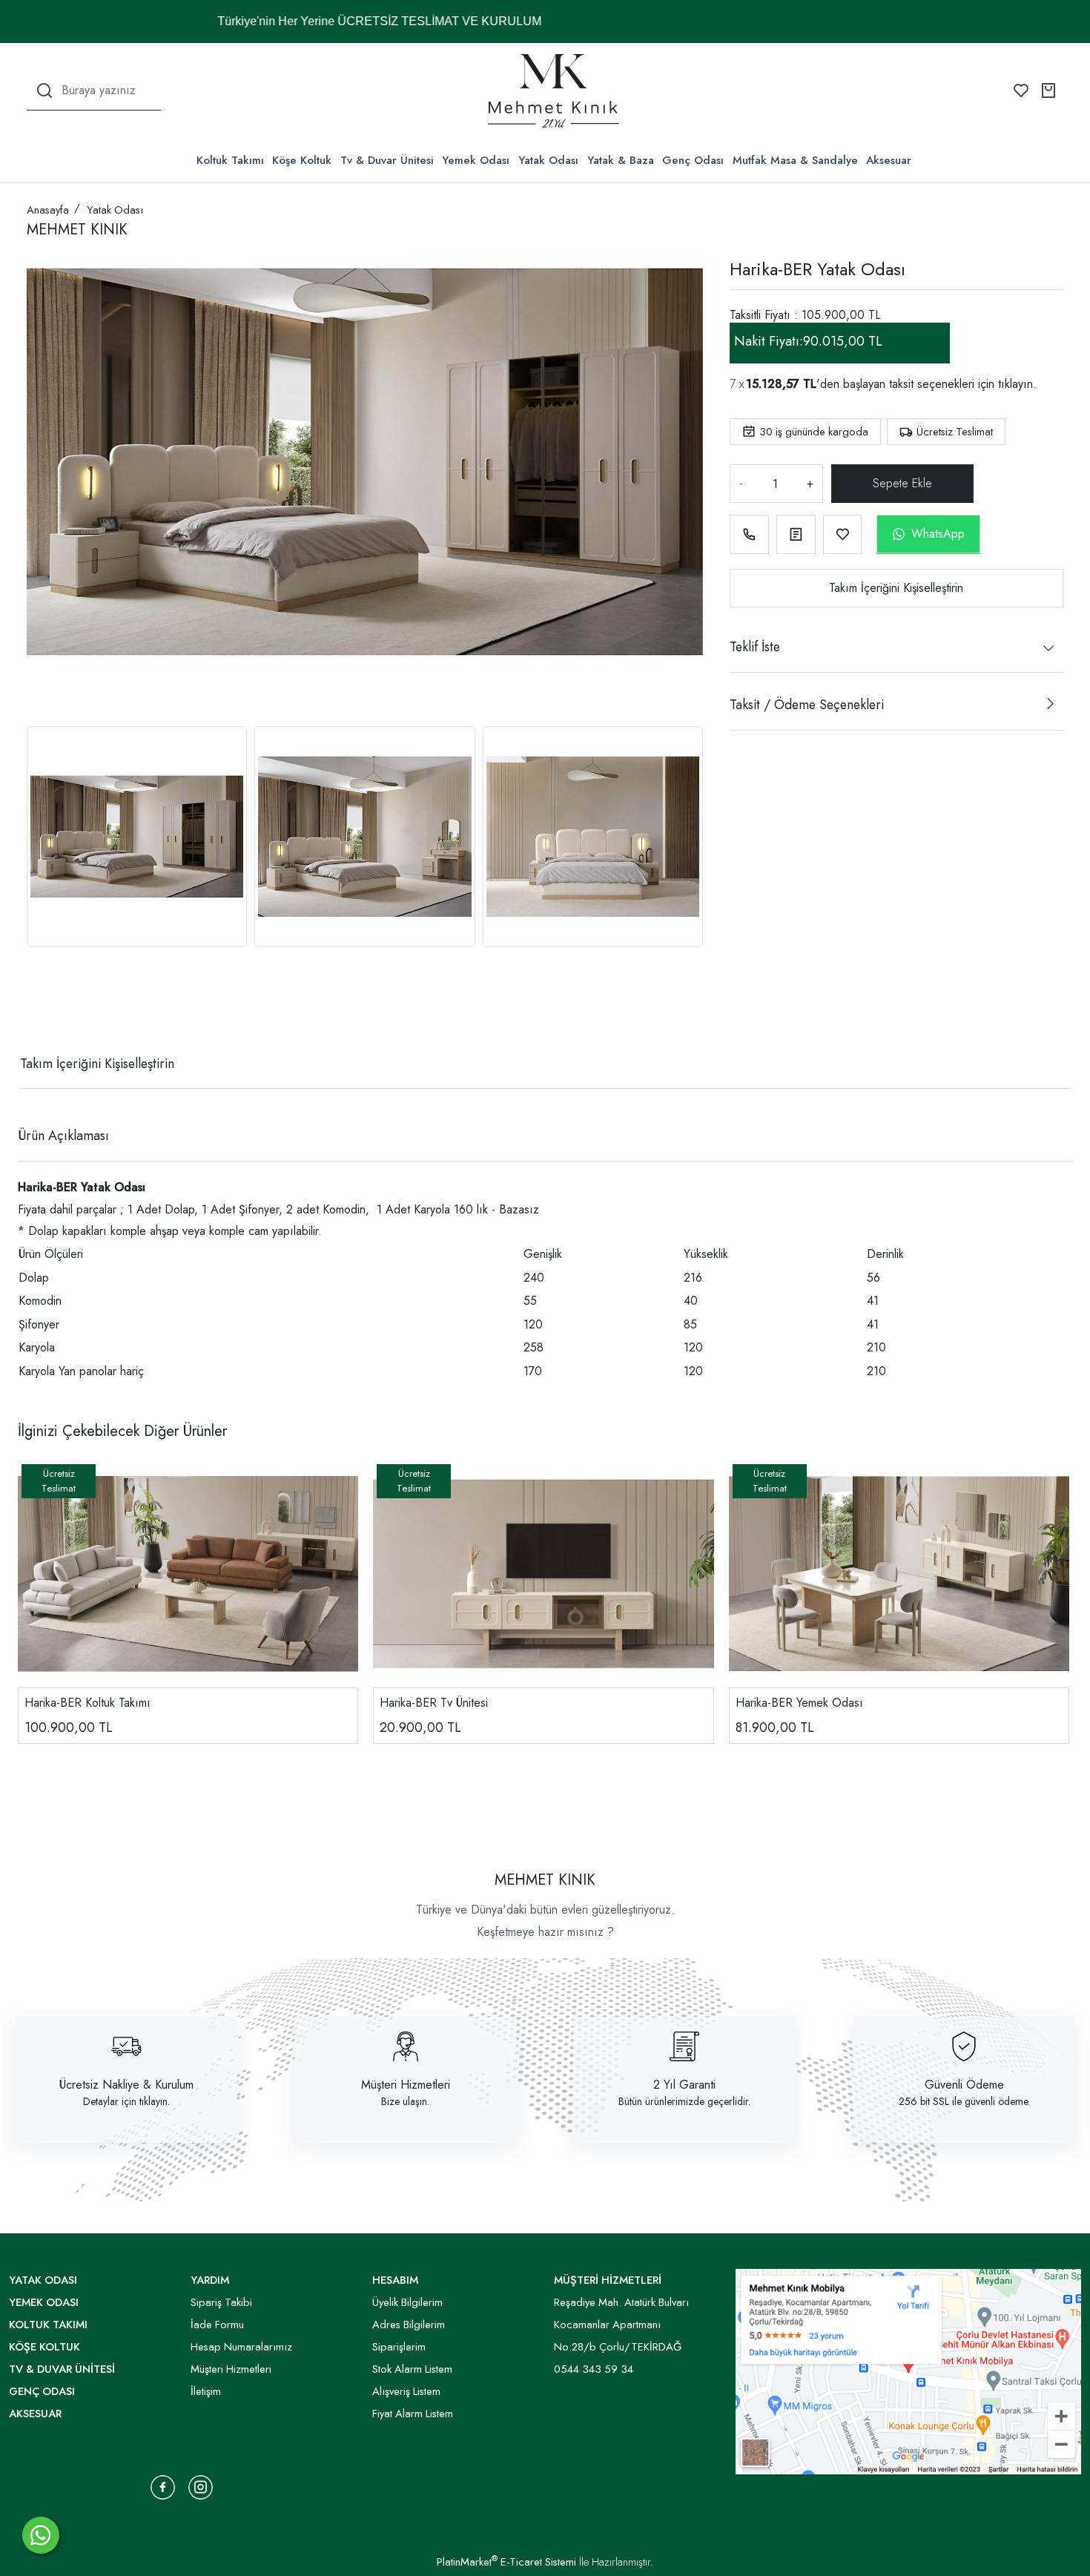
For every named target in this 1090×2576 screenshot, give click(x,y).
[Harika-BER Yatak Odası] (365, 462)
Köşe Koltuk (302, 160)
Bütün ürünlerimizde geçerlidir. (684, 2101)
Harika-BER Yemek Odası (799, 1703)
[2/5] (45, 1009)
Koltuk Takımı (230, 160)
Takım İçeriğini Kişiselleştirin (896, 588)
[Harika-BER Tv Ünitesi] (543, 1574)
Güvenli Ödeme (964, 2085)
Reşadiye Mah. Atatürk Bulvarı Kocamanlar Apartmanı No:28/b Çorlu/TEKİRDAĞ (621, 2325)
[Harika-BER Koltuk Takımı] (188, 1574)
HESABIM (395, 2280)
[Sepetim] (1048, 90)
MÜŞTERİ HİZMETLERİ (608, 2280)
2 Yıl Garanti (684, 2085)
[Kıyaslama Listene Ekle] (796, 534)
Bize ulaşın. (405, 2101)
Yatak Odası (548, 160)
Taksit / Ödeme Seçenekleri (807, 705)
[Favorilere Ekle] (843, 534)
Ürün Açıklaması (63, 1136)
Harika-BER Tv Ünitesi (434, 1703)
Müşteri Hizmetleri (406, 2085)
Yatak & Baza (621, 160)
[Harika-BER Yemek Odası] (899, 1574)
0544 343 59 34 (594, 2369)
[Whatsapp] (41, 2535)
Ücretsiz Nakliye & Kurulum (126, 2085)
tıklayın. (1017, 384)
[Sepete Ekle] (902, 484)
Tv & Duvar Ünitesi (387, 160)
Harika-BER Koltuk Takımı (87, 1703)
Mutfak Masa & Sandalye (795, 160)
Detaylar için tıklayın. (126, 2101)
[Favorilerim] (1021, 90)
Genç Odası (693, 160)
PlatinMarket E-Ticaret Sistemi (506, 2562)
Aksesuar (889, 160)
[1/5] (36, 1009)
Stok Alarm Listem (412, 2369)
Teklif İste (755, 647)
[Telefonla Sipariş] (749, 534)
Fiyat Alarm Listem (413, 2414)
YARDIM (210, 2280)
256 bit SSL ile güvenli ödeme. (964, 2101)
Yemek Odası (476, 160)
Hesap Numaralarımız (241, 2347)
